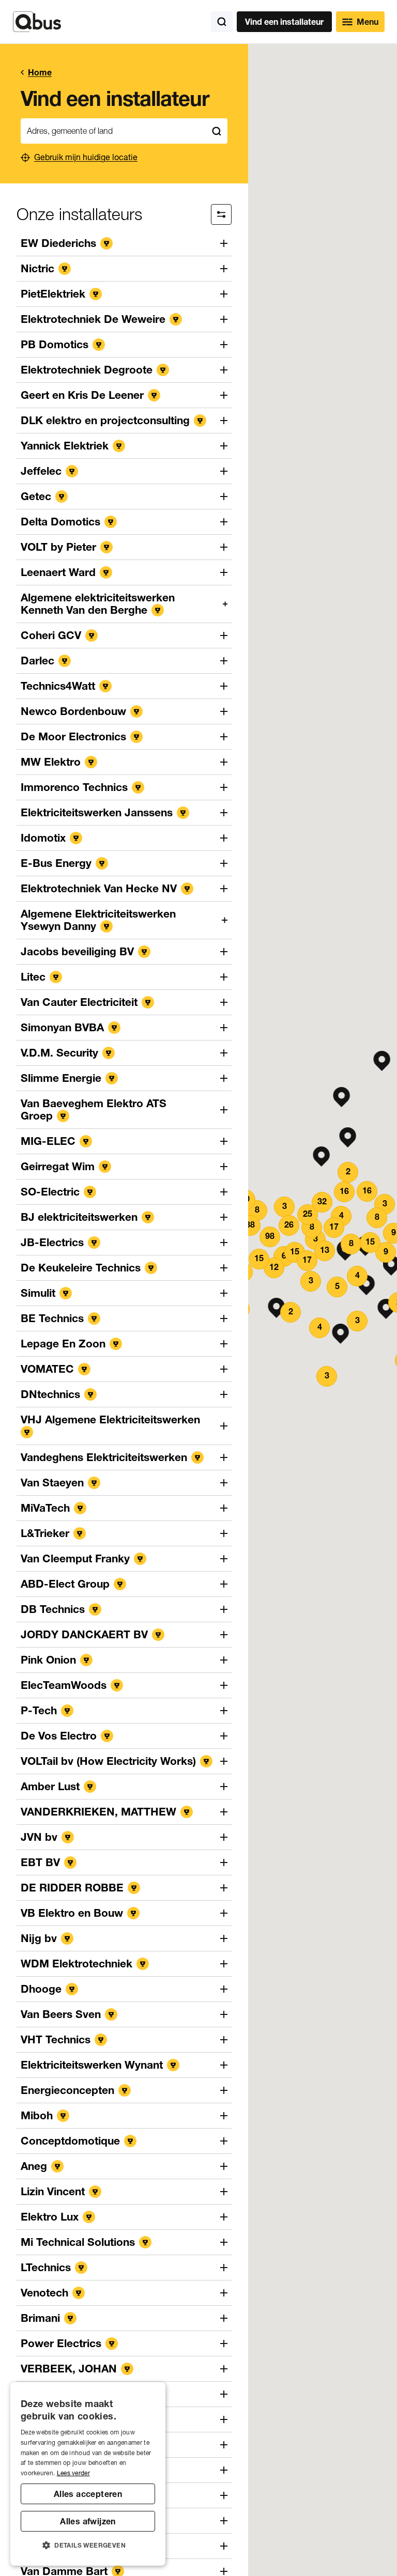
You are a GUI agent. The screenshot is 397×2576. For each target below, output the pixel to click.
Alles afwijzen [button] (88, 2521)
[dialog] (88, 2474)
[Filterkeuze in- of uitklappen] (221, 214)
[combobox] (113, 131)
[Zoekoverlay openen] (222, 22)
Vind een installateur (284, 22)
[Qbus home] (37, 22)
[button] (342, 1097)
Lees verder (73, 2473)
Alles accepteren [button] (88, 2494)
